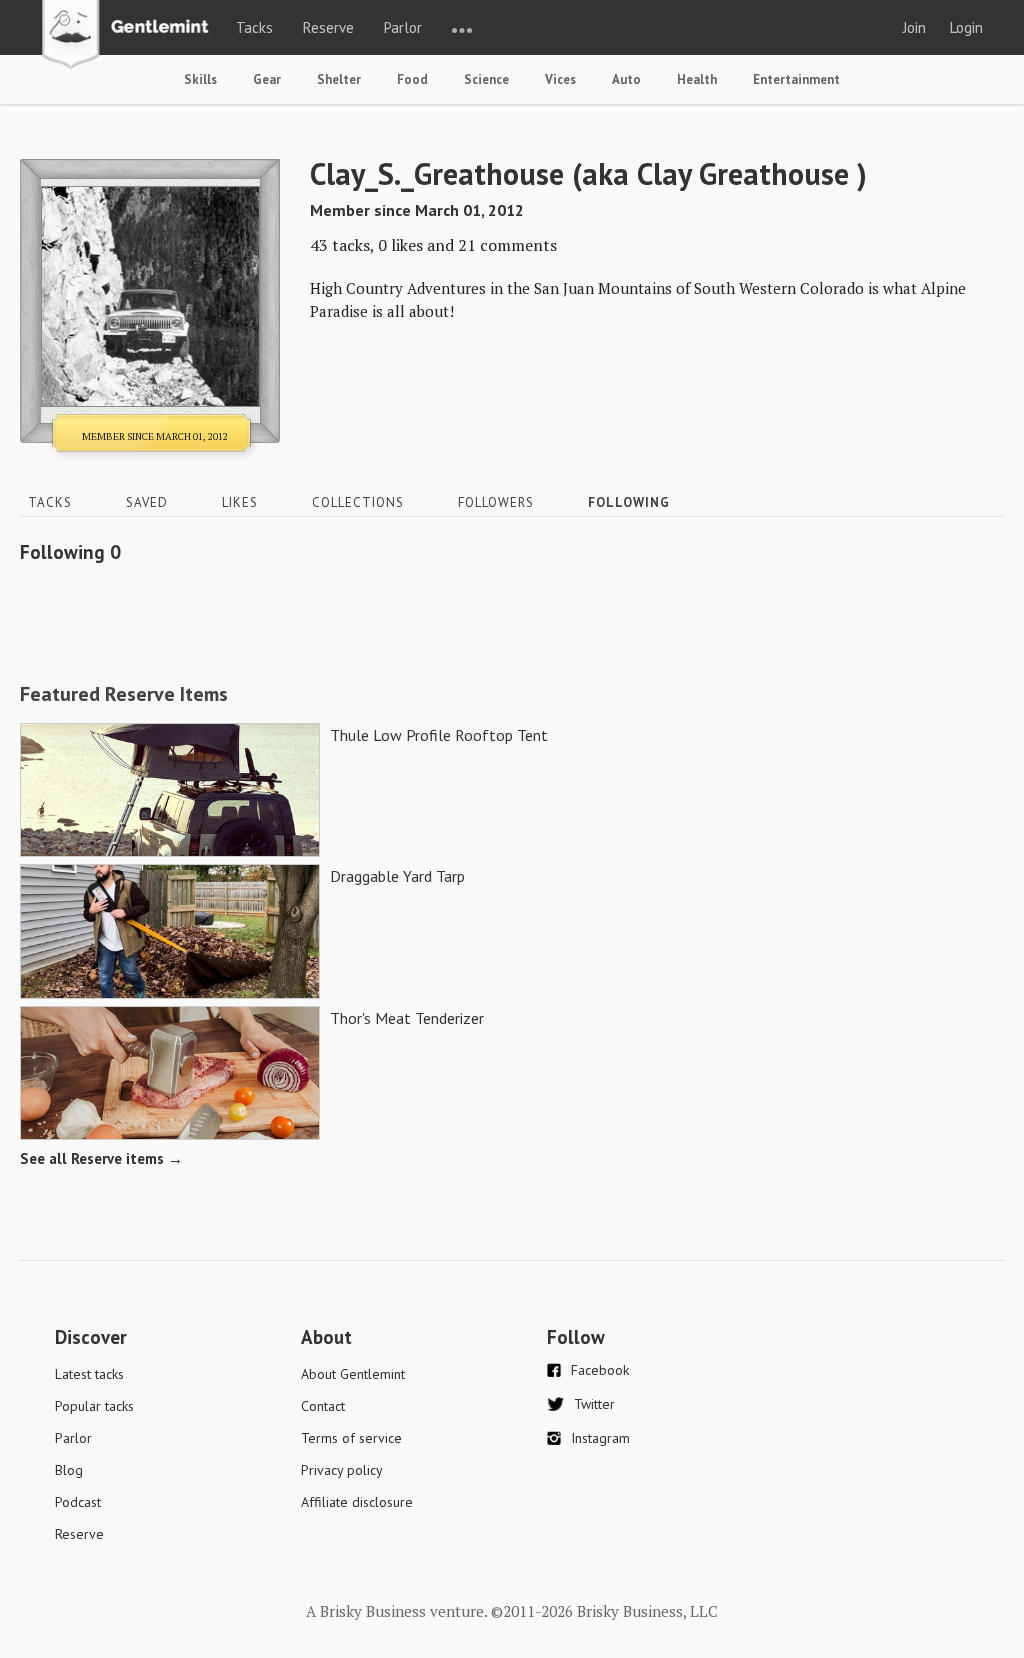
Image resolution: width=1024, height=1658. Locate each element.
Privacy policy (342, 1470)
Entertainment (796, 79)
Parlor (403, 27)
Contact (323, 1406)
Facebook (600, 1370)
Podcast (78, 1502)
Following (629, 502)
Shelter (339, 79)
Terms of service (351, 1438)
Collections (358, 502)
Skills (200, 79)
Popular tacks (94, 1406)
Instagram (600, 1438)
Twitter (594, 1404)
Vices (560, 79)
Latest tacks (89, 1374)
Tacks (254, 27)
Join (914, 27)
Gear (267, 79)
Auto (626, 79)
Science (486, 79)
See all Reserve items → (101, 1158)
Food (412, 79)
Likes (240, 502)
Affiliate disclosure (357, 1502)
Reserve (328, 27)
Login (966, 27)
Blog (69, 1470)
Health (697, 79)
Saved (147, 502)
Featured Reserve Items (124, 694)
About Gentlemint (353, 1374)
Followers (496, 502)
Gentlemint (130, 36)
